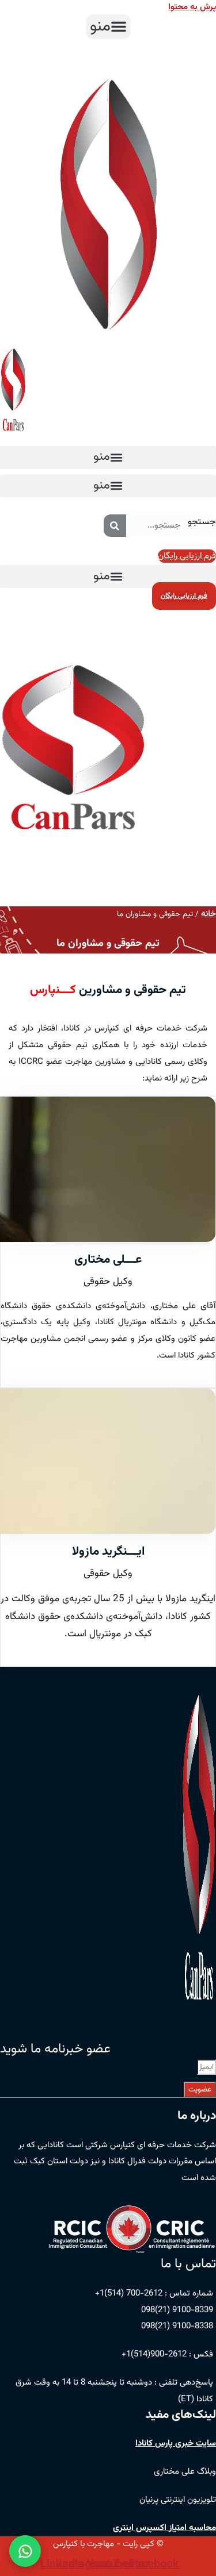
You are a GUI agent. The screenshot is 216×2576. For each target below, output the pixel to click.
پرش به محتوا (192, 7)
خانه (209, 914)
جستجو (202, 522)
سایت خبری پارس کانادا (176, 2444)
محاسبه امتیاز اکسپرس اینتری (164, 2528)
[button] (108, 27)
